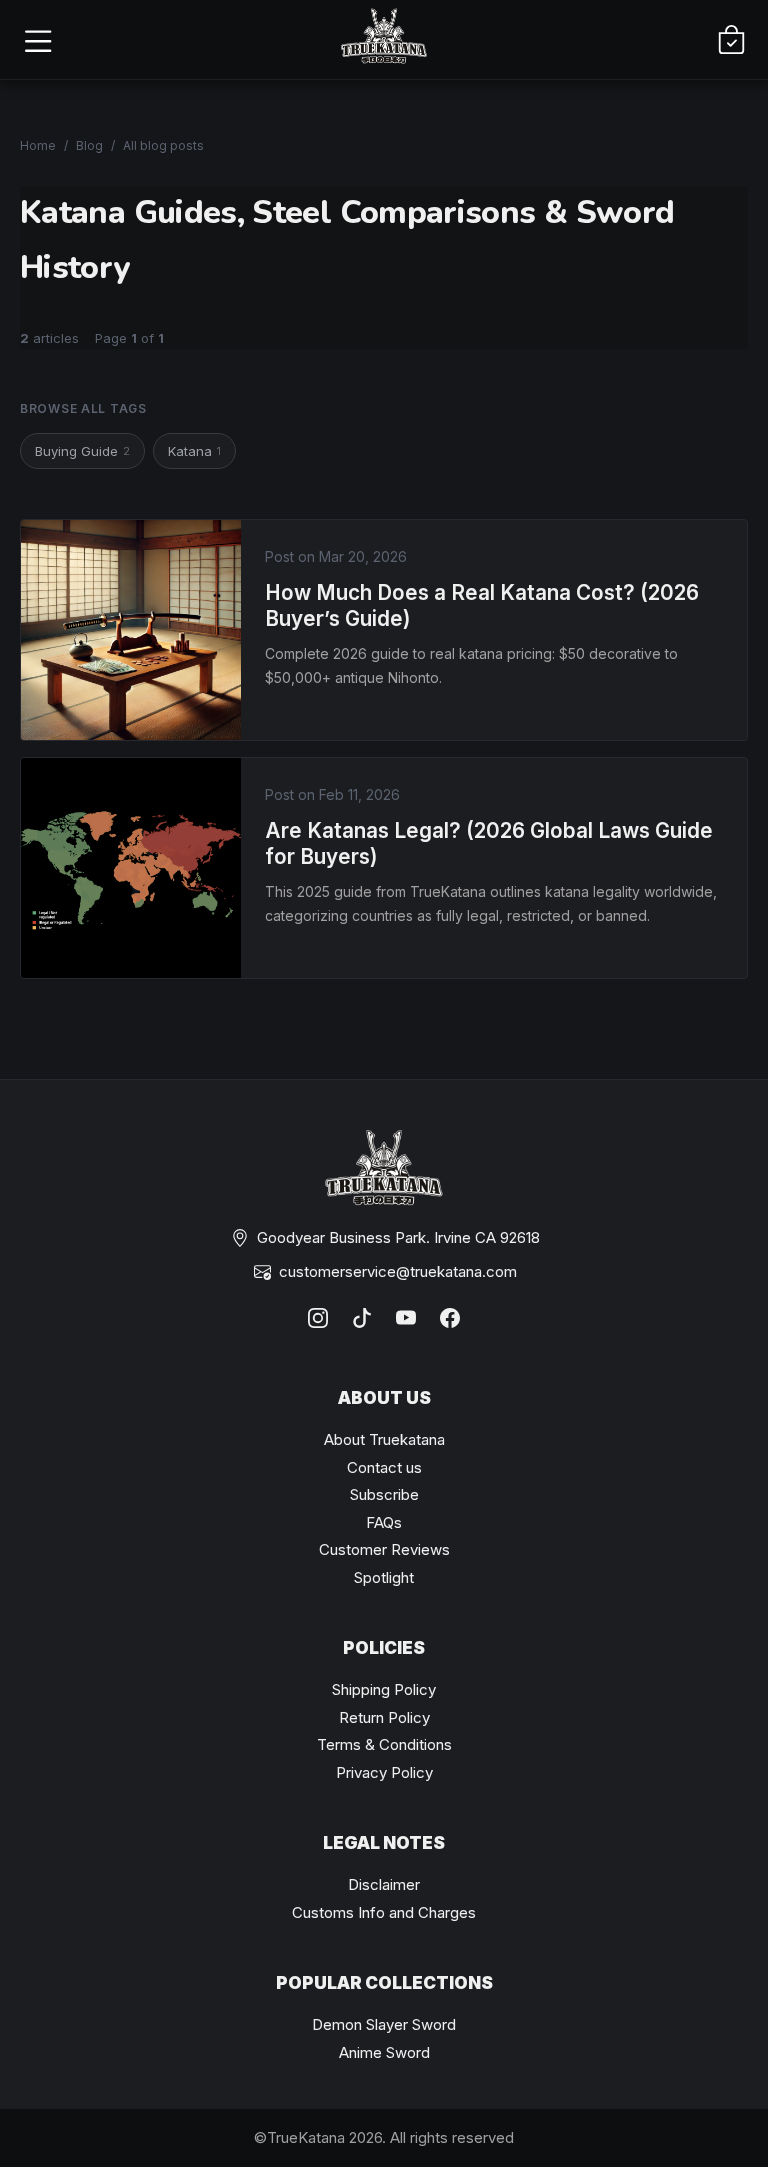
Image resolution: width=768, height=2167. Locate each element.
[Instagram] (318, 1318)
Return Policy (384, 1717)
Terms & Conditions (384, 1744)
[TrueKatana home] (384, 39)
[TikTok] (362, 1318)
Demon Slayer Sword (384, 2024)
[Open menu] (37, 40)
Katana (194, 451)
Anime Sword (384, 2052)
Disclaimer (384, 1884)
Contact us (384, 1467)
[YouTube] (406, 1318)
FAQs (384, 1522)
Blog (89, 145)
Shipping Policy (384, 1689)
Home (38, 145)
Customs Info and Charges (384, 1912)
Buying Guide (82, 451)
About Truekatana (384, 1439)
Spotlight (384, 1577)
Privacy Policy (384, 1772)
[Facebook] (450, 1318)
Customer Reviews (384, 1549)
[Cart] (731, 40)
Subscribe (384, 1494)
